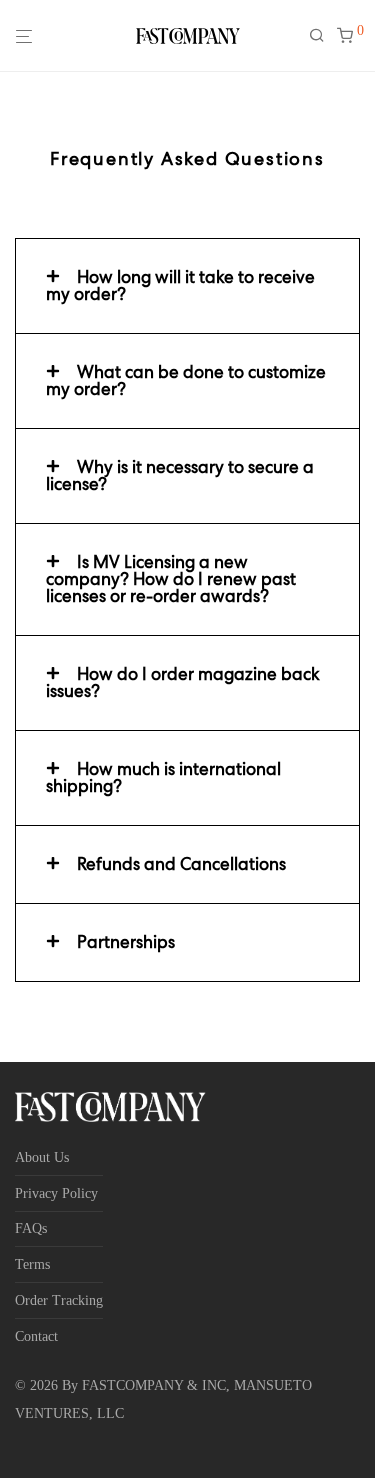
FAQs (31, 1228)
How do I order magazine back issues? (183, 682)
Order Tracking (59, 1300)
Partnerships (126, 942)
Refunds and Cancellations (181, 864)
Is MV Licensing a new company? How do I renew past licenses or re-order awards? (171, 579)
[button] (187, 286)
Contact (36, 1336)
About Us (42, 1157)
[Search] (323, 36)
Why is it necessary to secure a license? (180, 475)
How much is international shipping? (163, 777)
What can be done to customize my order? (186, 380)
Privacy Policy (56, 1193)
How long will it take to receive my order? (180, 285)
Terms (32, 1264)
